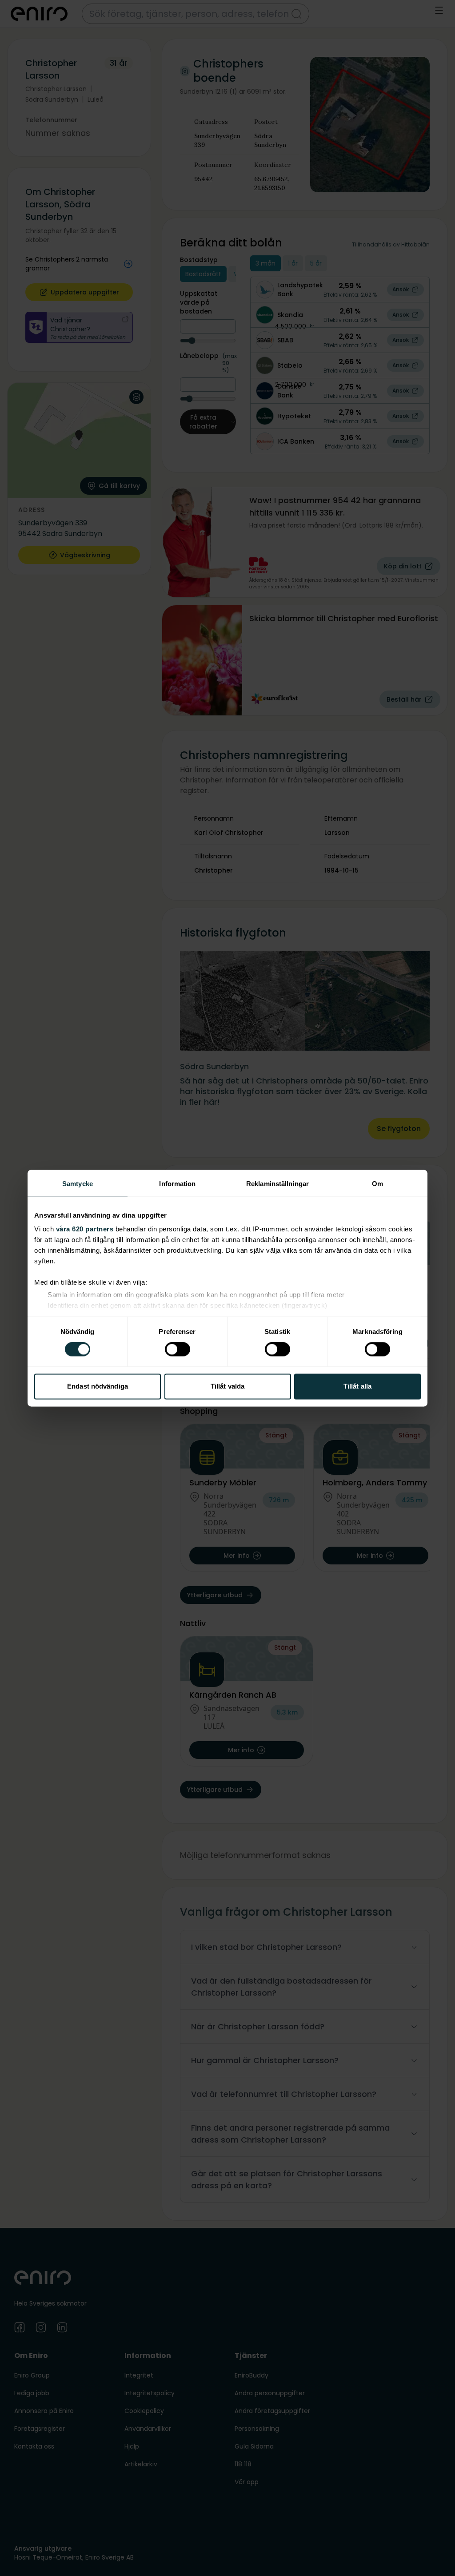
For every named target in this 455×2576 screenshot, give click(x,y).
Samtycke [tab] (78, 1184)
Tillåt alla (357, 1386)
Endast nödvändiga (98, 1386)
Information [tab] (177, 1184)
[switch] (178, 1350)
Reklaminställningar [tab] (277, 1184)
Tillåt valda (227, 1386)
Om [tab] (377, 1184)
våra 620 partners (85, 1229)
